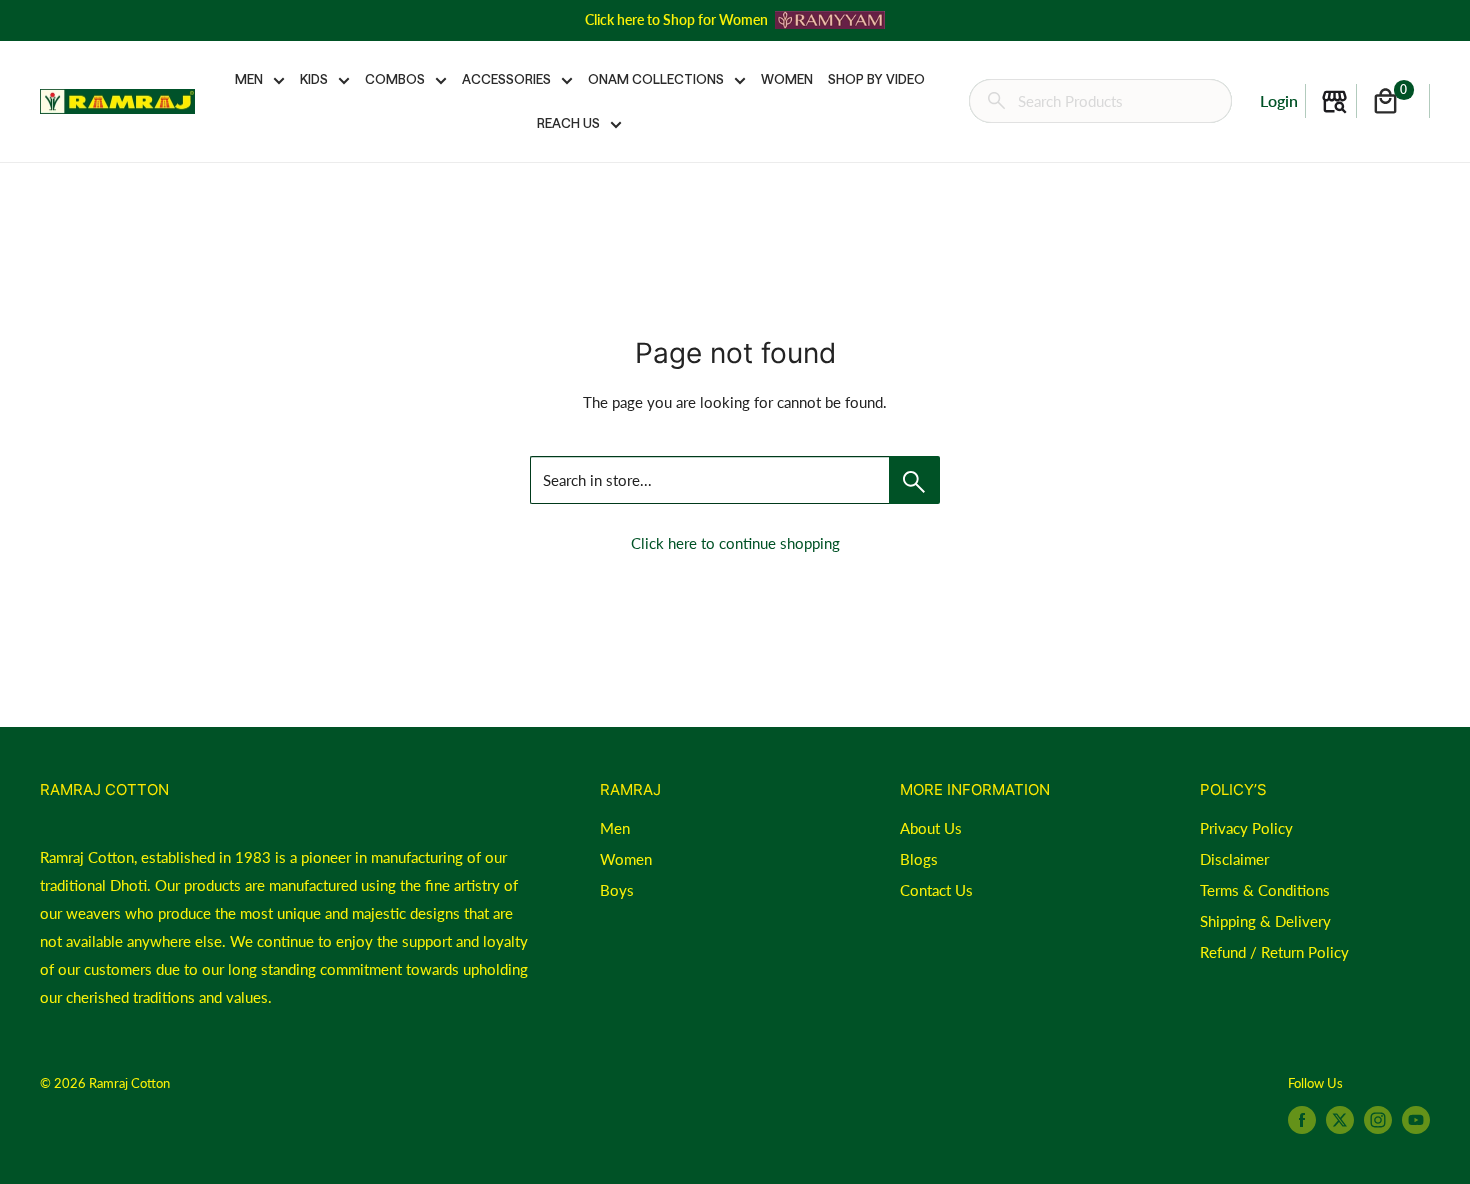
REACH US (568, 123)
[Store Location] (1334, 101)
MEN (249, 79)
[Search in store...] (914, 480)
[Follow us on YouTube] (1416, 1120)
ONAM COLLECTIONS (656, 79)
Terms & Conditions (1265, 890)
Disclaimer (1234, 859)
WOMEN (787, 79)
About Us (931, 828)
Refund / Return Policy (1274, 952)
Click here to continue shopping (735, 543)
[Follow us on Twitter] (1340, 1120)
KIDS (314, 79)
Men (615, 828)
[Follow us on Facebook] (1302, 1120)
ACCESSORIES (506, 79)
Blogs (919, 859)
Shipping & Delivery (1265, 921)
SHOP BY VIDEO (876, 79)
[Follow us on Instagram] (1378, 1120)
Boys (617, 890)
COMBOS (395, 79)
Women (626, 859)
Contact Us (936, 890)
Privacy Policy (1246, 828)
